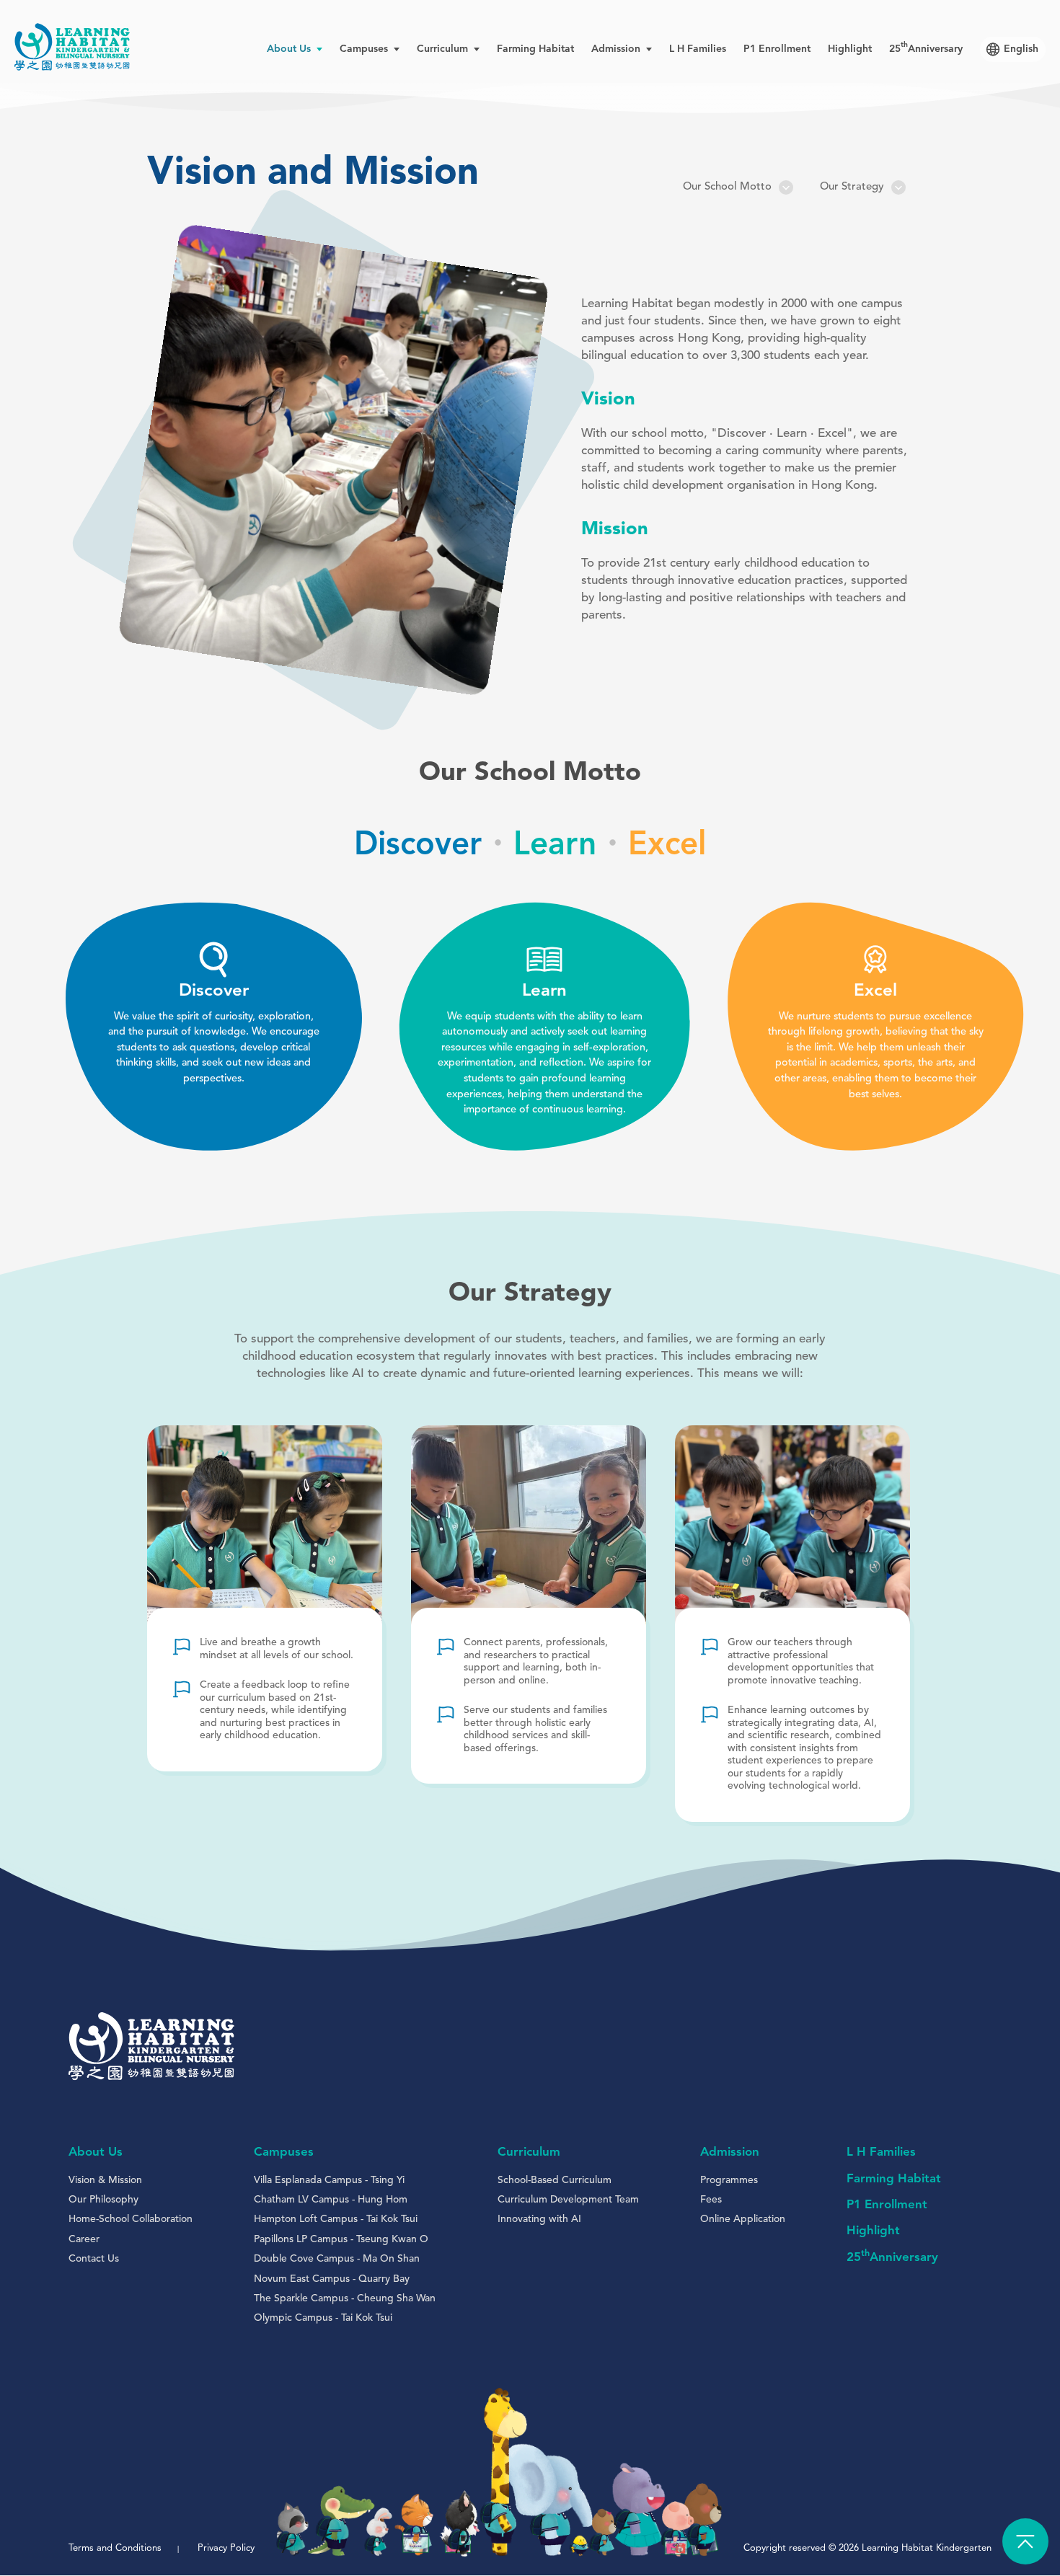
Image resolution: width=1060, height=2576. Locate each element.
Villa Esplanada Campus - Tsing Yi (329, 2180)
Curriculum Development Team (568, 2200)
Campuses (284, 2152)
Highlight (850, 49)
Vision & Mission (105, 2180)
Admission (730, 2152)
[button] (240, 460)
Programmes (729, 2180)
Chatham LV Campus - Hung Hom (331, 2200)
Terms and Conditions (115, 2548)
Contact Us (94, 2259)
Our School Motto (727, 187)
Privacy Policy (226, 2548)
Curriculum (529, 2152)
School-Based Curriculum (555, 2180)
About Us (96, 2152)
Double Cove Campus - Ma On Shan (337, 2259)
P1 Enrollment (777, 49)
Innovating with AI (539, 2219)
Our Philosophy (103, 2200)
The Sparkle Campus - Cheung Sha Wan (345, 2298)
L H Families (698, 49)
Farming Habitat (535, 49)
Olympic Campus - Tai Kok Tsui (323, 2318)
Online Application (743, 2219)
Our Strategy (852, 187)
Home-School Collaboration (131, 2219)
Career (84, 2239)
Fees (711, 2200)
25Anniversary (926, 49)
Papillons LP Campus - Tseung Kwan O (341, 2239)
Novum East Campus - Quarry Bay (332, 2279)
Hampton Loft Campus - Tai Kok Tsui (336, 2219)
